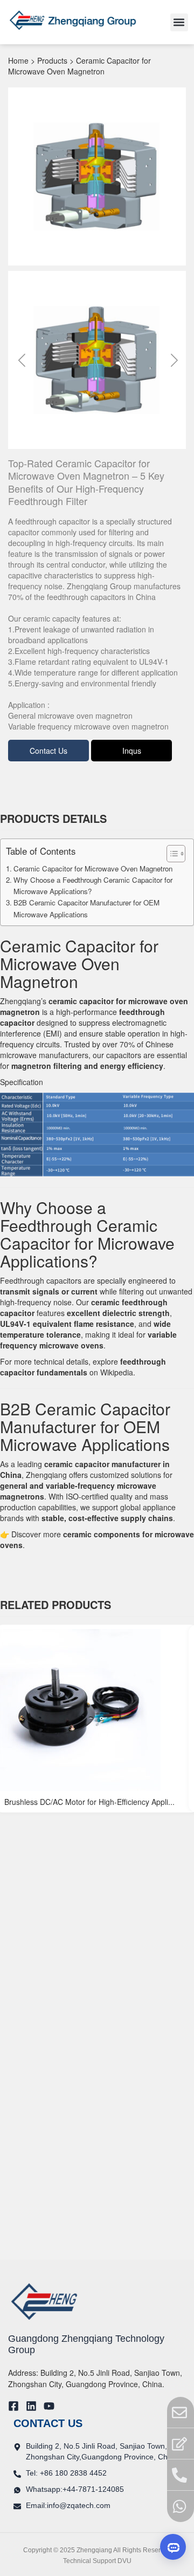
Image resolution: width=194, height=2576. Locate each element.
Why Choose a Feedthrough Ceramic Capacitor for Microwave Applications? (93, 885)
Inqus (132, 751)
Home (18, 60)
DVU (124, 2561)
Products (52, 60)
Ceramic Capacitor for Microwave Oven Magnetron (93, 868)
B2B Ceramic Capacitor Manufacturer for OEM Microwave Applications (86, 908)
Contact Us (48, 751)
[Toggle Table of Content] (171, 854)
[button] (179, 22)
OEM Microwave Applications (85, 1435)
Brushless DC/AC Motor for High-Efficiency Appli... (89, 1802)
